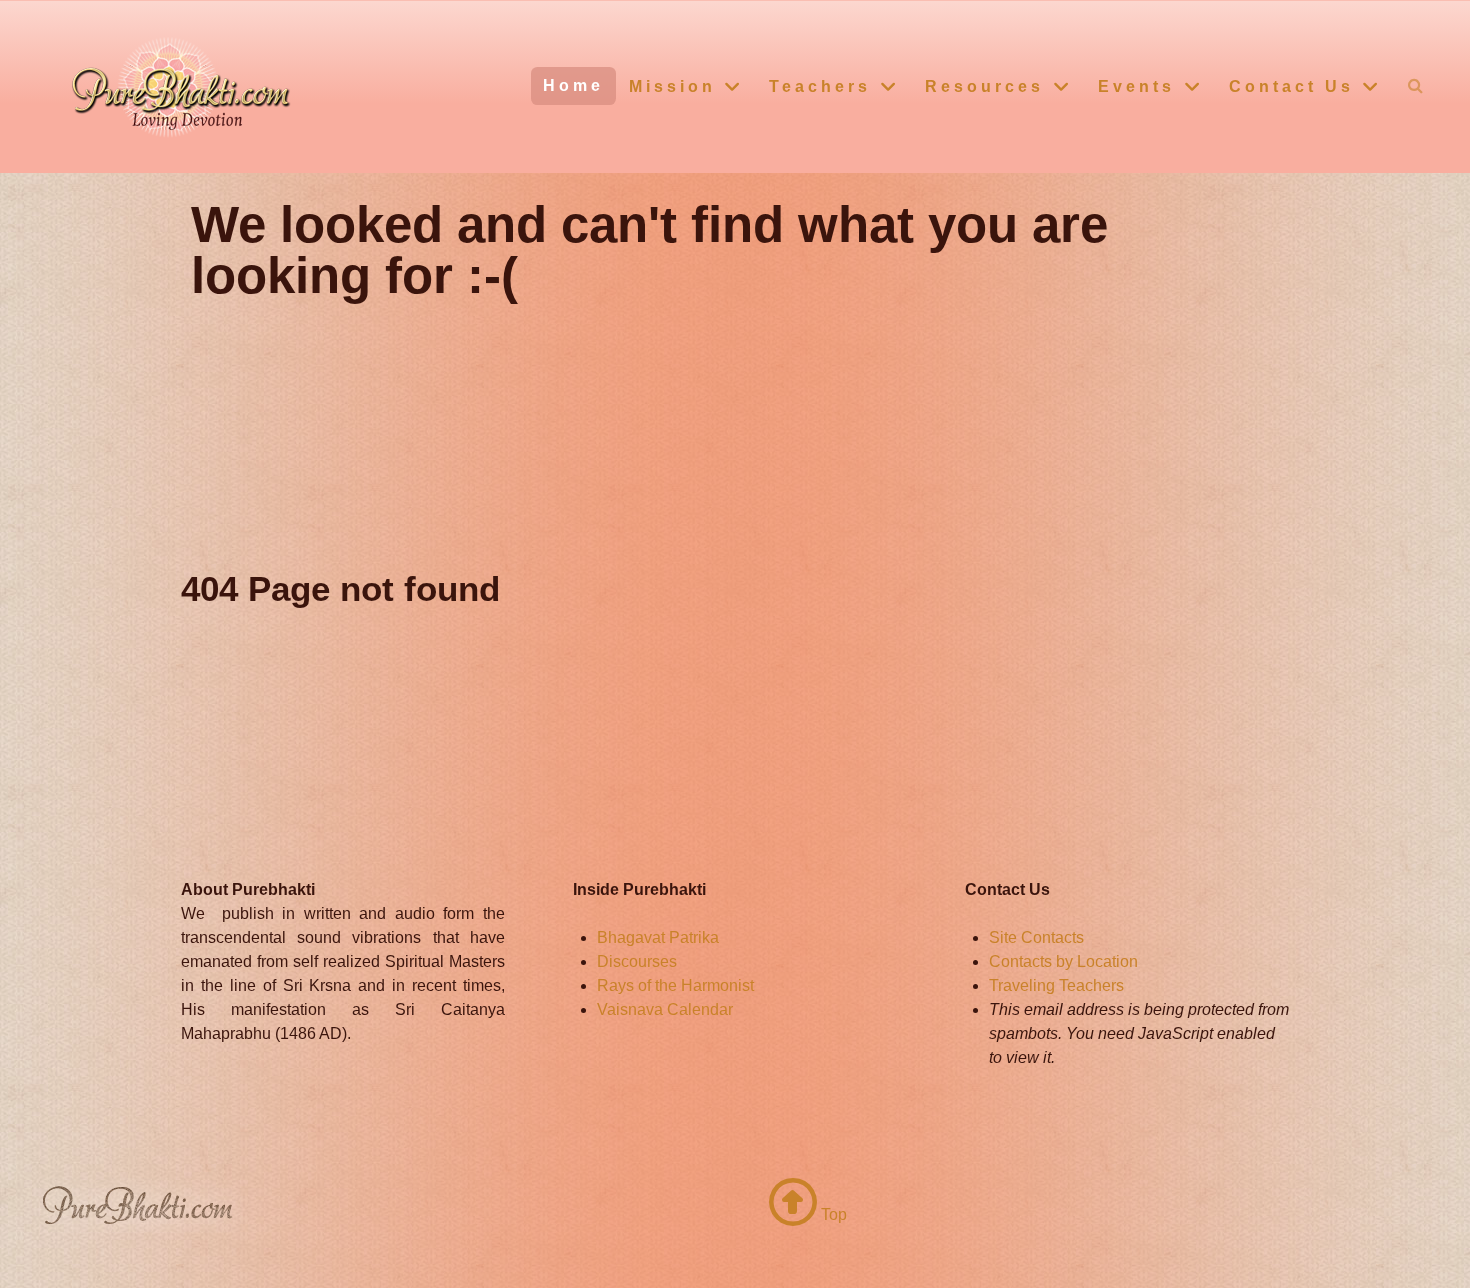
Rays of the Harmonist (675, 985)
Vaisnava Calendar (665, 1009)
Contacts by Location (1063, 961)
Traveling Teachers (1056, 985)
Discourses (637, 961)
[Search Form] (1416, 85)
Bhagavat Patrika (658, 937)
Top (832, 1214)
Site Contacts (1036, 937)
